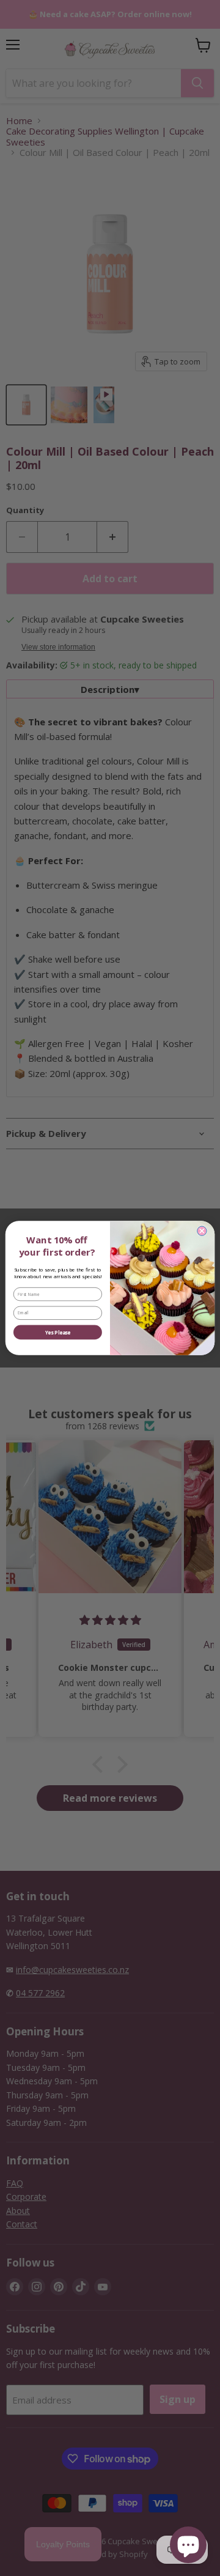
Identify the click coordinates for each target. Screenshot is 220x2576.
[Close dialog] (202, 1231)
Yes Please (58, 1332)
